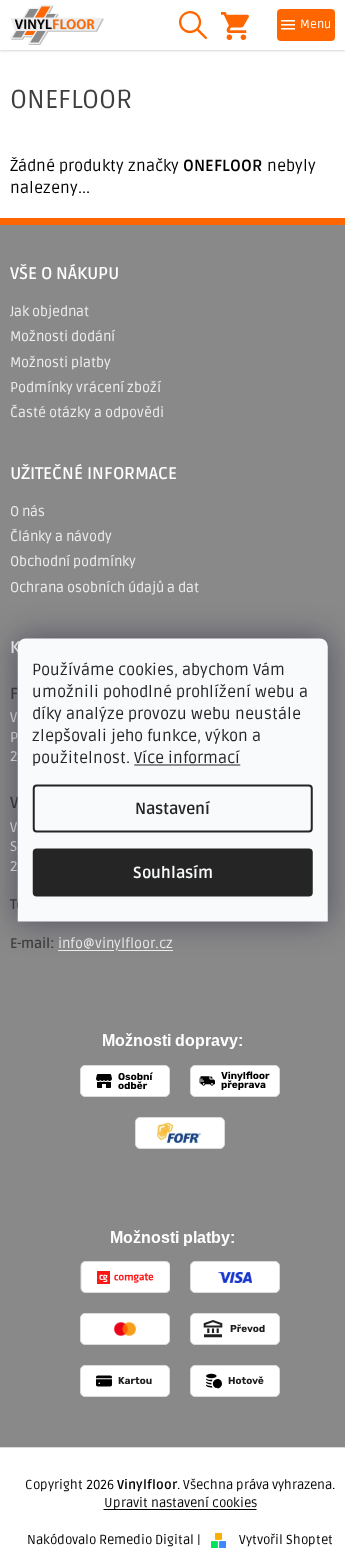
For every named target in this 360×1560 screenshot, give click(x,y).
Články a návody (61, 536)
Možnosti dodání (62, 336)
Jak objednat (49, 311)
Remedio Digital (146, 1540)
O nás (27, 511)
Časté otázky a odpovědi (87, 412)
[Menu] (306, 25)
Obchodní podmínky (73, 561)
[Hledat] (193, 25)
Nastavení (172, 809)
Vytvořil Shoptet (286, 1540)
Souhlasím (173, 873)
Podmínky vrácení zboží (85, 387)
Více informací (187, 758)
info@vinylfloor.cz (115, 943)
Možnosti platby (60, 362)
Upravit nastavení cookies (180, 1503)
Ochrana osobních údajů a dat (104, 587)
